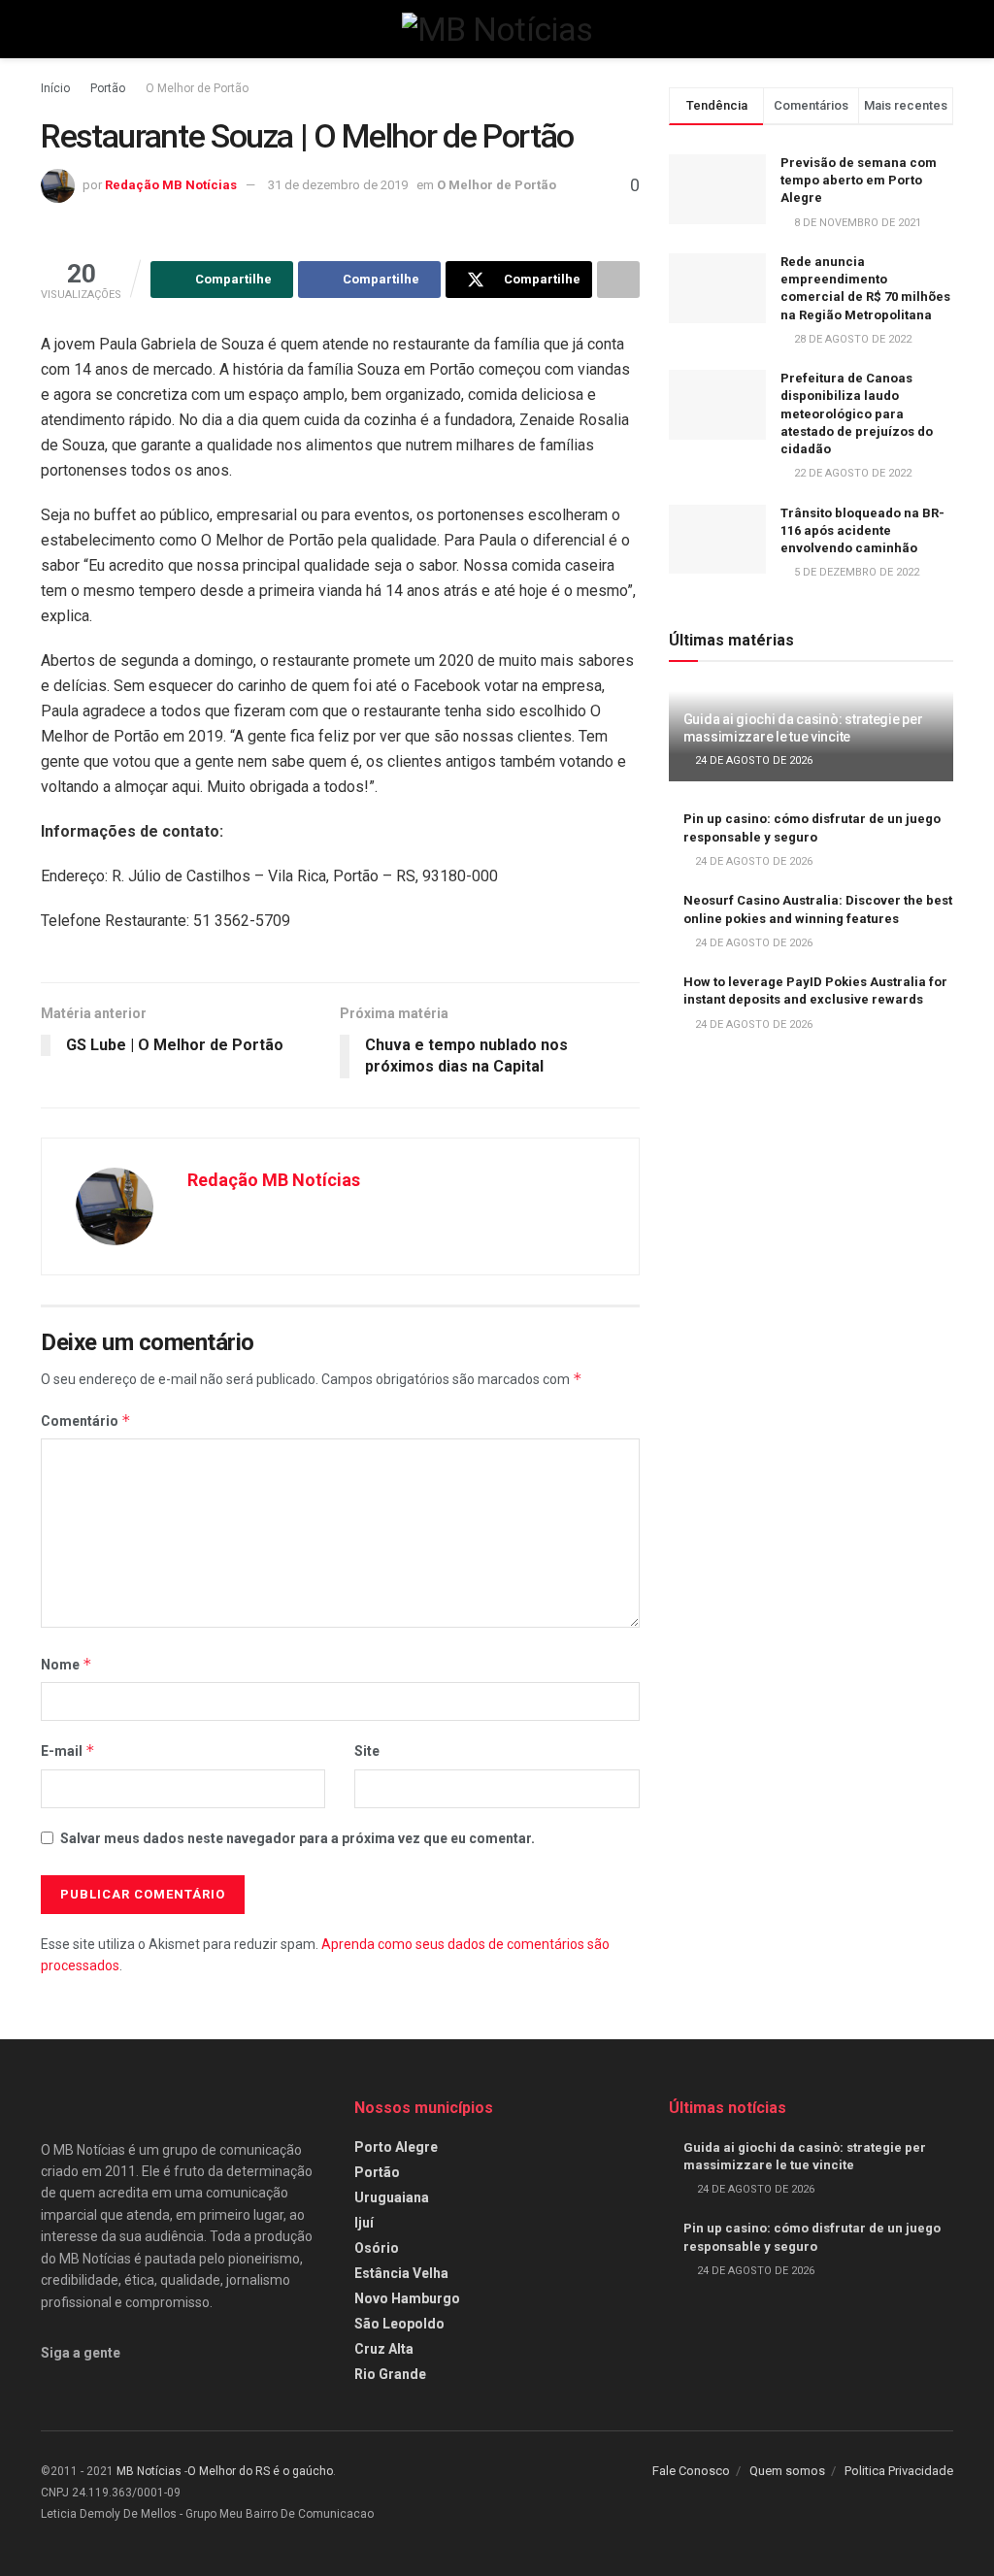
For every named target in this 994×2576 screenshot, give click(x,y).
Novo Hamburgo (407, 2298)
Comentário (86, 1420)
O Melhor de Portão (197, 88)
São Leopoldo (399, 2324)
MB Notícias (149, 2471)
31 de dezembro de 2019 (338, 185)
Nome (66, 1664)
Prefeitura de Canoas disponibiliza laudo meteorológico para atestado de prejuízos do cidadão (857, 413)
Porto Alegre (396, 2147)
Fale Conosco (691, 2471)
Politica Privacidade (899, 2471)
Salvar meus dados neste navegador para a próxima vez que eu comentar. (298, 1838)
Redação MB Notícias (171, 185)
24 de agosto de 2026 (752, 760)
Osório (377, 2248)
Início (55, 88)
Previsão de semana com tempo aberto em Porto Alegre (859, 180)
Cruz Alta (384, 2349)
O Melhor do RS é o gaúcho (260, 2471)
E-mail (68, 1750)
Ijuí (364, 2223)
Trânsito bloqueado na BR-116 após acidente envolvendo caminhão (862, 530)
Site (367, 1751)
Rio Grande (390, 2374)
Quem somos (787, 2471)
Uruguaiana (392, 2197)
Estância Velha (401, 2273)
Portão (108, 88)
